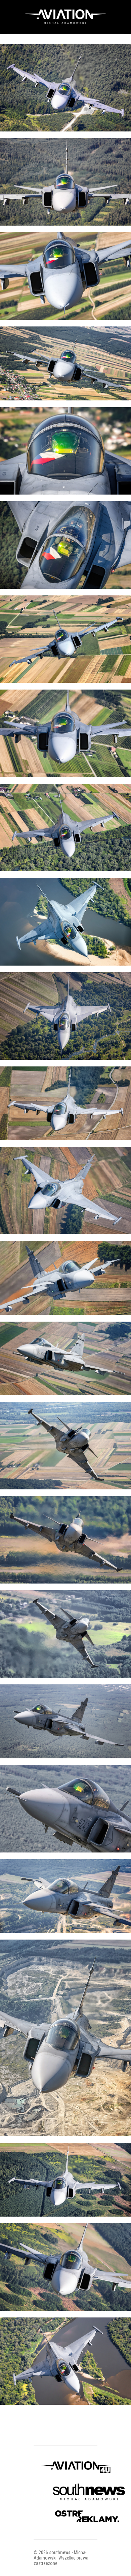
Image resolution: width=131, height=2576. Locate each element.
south (60, 2552)
